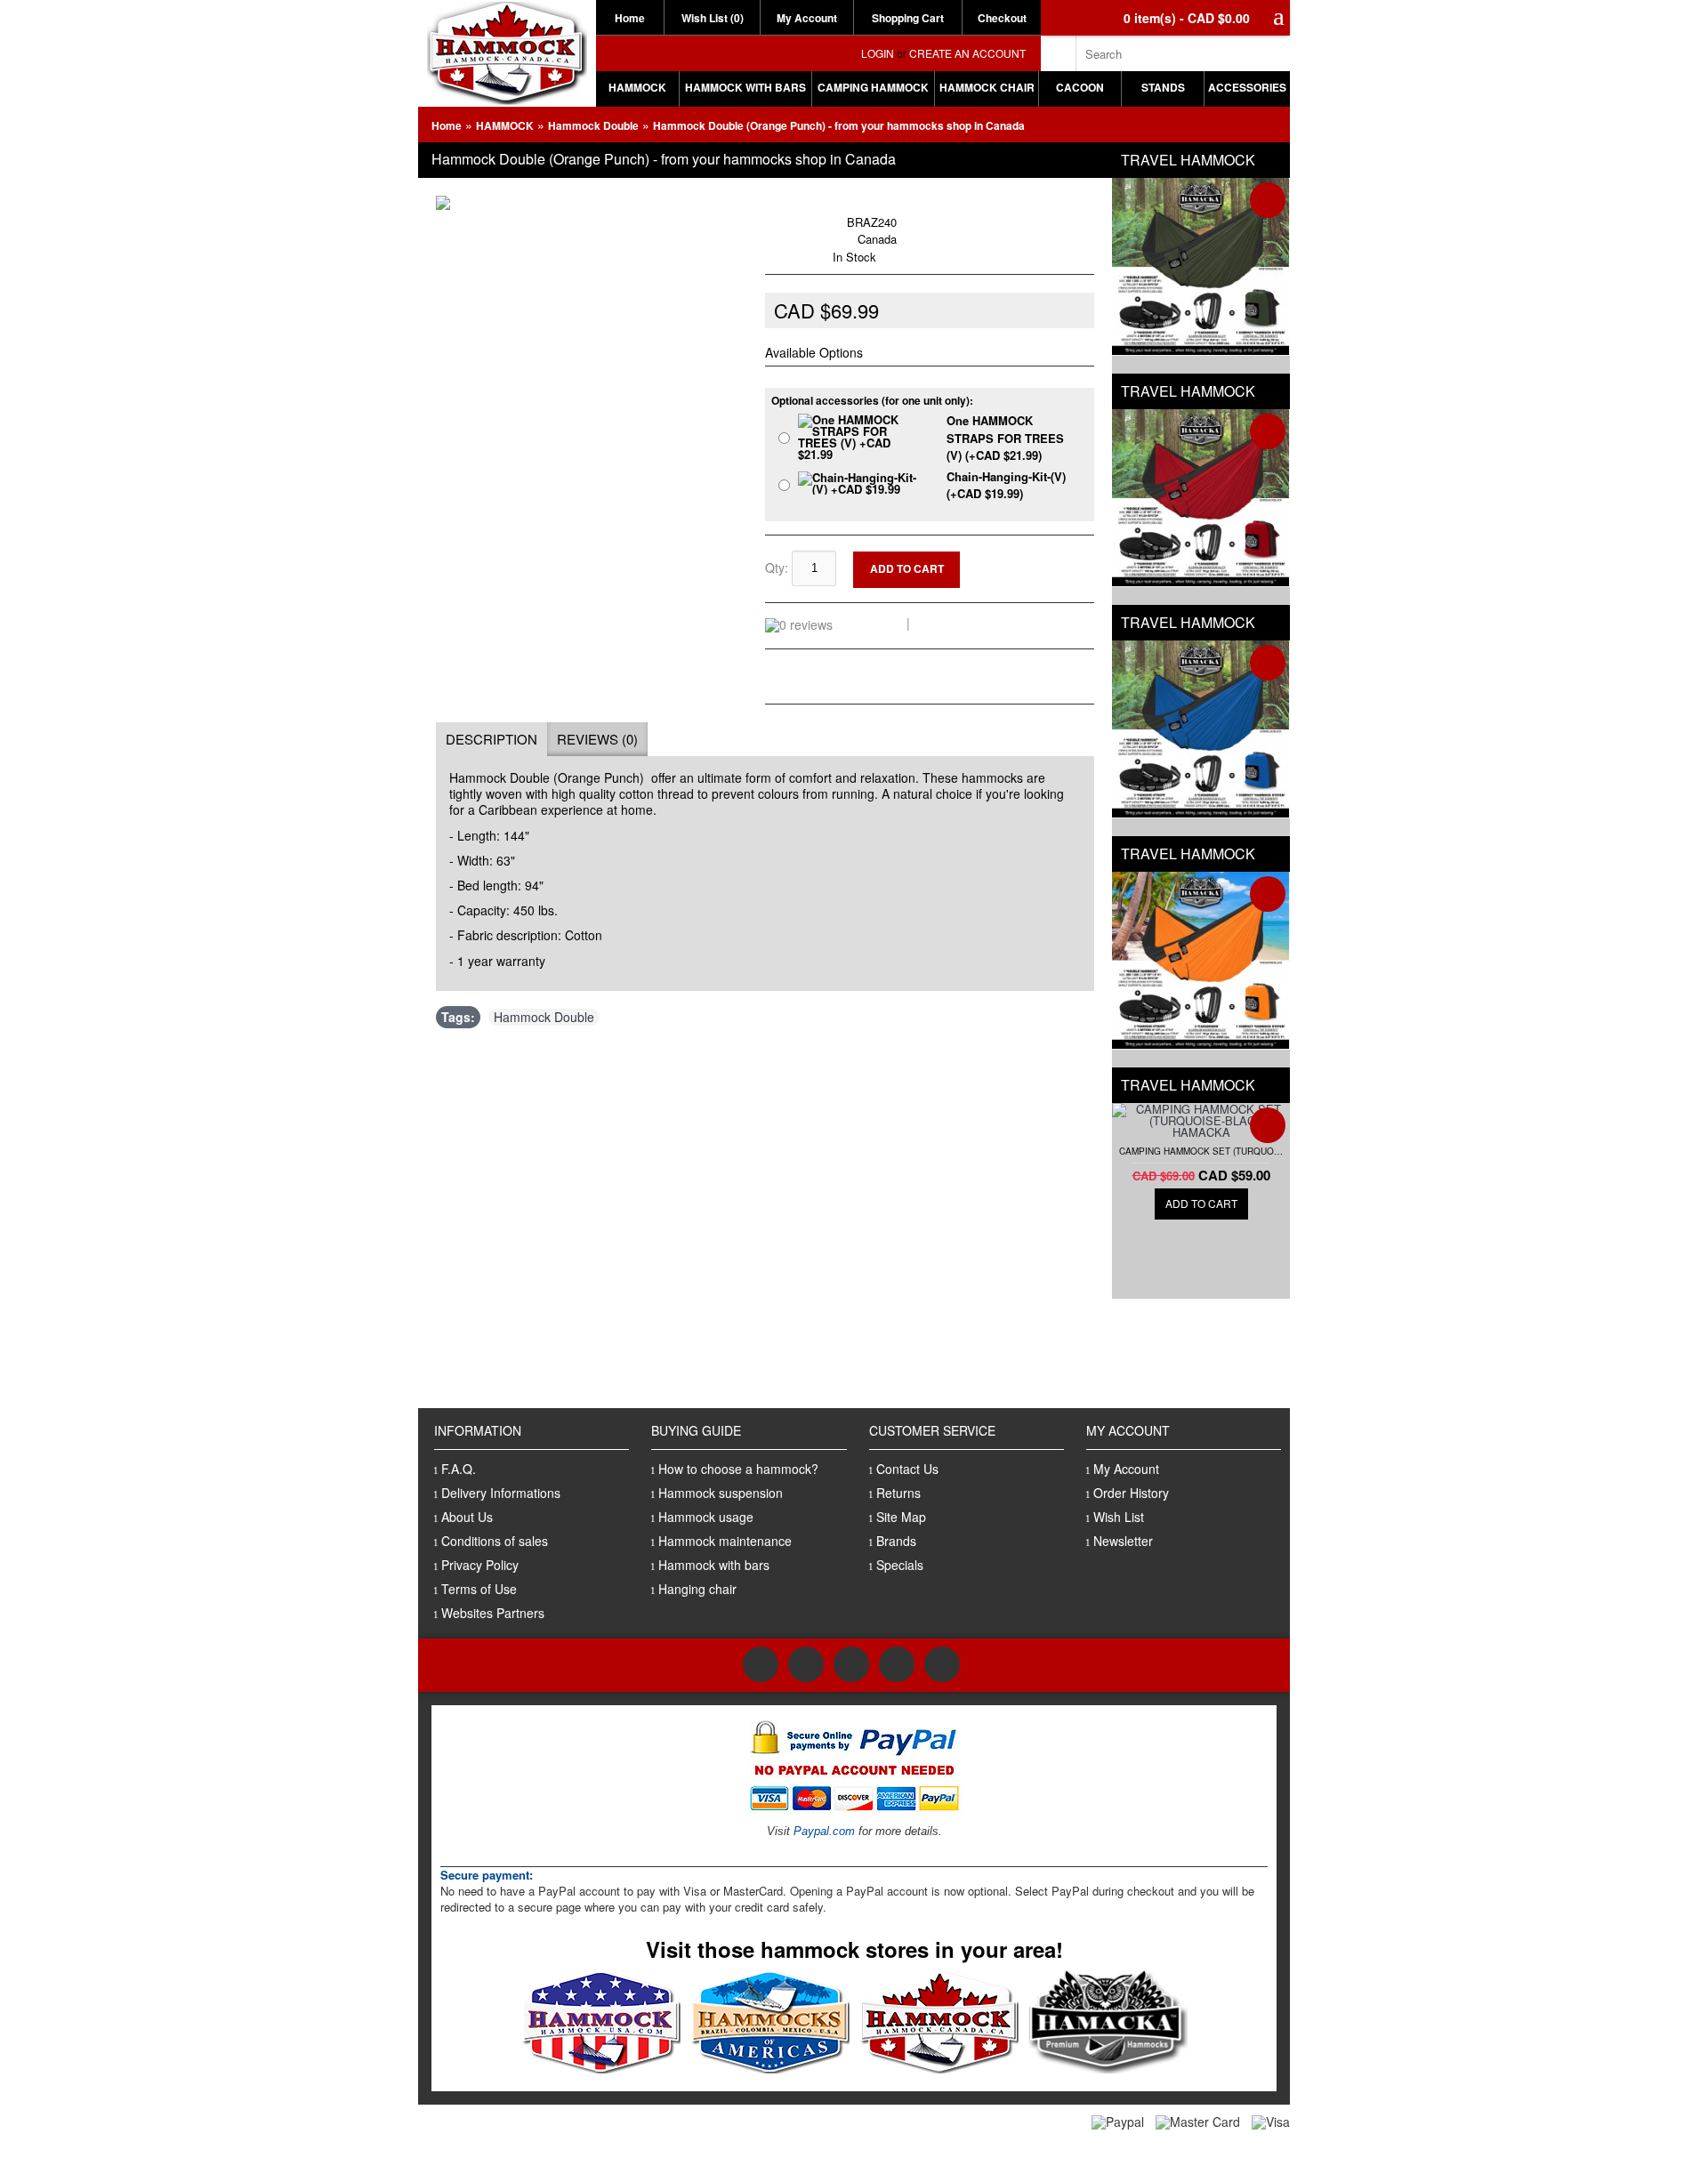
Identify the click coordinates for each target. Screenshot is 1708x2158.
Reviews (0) (597, 739)
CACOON (1080, 87)
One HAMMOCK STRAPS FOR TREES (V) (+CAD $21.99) (1005, 438)
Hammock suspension (721, 1493)
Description (491, 739)
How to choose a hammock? (738, 1469)
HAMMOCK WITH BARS (745, 87)
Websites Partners (493, 1613)
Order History (1131, 1493)
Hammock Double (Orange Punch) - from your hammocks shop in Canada (839, 125)
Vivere (825, 204)
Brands (896, 1541)
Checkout (1002, 18)
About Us (467, 1517)
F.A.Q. (459, 1469)
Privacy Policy (480, 1565)
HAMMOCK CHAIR (987, 87)
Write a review (957, 623)
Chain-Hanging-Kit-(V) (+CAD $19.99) (1006, 485)
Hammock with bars (714, 1565)
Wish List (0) (713, 18)
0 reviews (873, 623)
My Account (807, 18)
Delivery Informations (501, 1493)
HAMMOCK (637, 87)
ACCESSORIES (1247, 87)
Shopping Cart (908, 18)
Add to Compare (1039, 573)
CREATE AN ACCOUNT (967, 53)
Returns (898, 1493)
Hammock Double (593, 125)
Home (630, 18)
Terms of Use (479, 1589)
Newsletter (1123, 1541)
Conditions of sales (495, 1541)
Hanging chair (697, 1589)
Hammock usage (706, 1517)
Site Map (901, 1517)
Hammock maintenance (725, 1541)
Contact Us (907, 1469)
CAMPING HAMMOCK (873, 87)
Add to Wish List (1038, 559)
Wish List (1119, 1517)
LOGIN (878, 53)
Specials (900, 1565)
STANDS (1163, 87)
